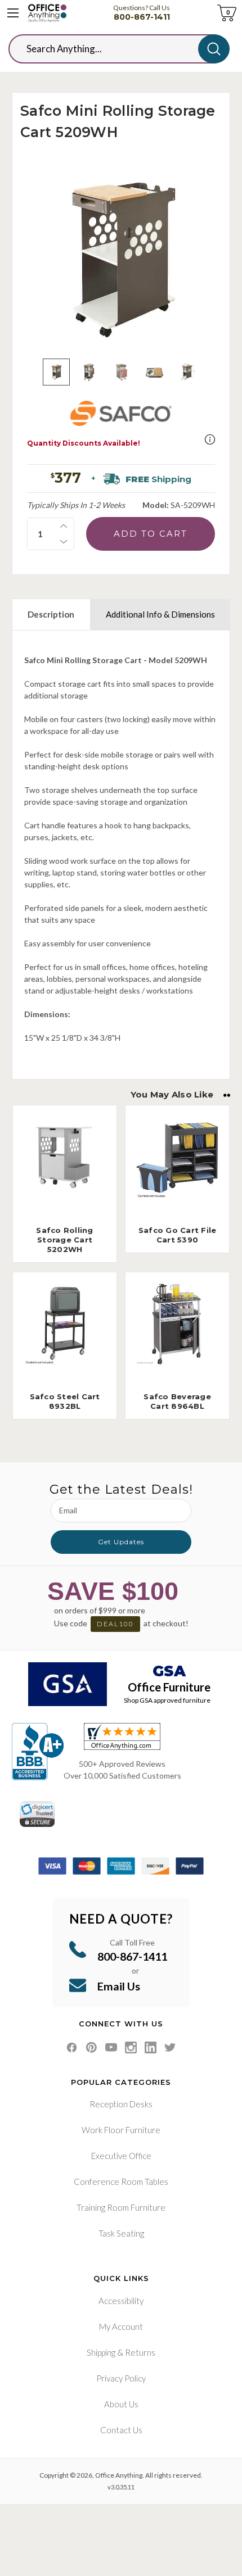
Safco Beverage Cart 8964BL (177, 1401)
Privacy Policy (121, 2378)
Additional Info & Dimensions (160, 614)
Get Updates (121, 1542)
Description (51, 614)
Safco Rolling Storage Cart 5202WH (64, 1240)
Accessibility (121, 2301)
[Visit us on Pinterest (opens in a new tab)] (91, 2047)
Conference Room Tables (121, 2182)
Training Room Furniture (121, 2207)
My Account (121, 2326)
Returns (140, 2352)
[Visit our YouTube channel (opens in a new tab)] (111, 2047)
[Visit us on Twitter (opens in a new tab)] (170, 2047)
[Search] (214, 49)
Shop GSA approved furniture (167, 1700)
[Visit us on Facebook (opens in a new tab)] (72, 2047)
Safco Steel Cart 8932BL (65, 1401)
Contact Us (121, 2430)
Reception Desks (121, 2104)
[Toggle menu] (13, 13)
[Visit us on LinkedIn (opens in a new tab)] (151, 2047)
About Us (121, 2404)
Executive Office (121, 2156)
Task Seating (121, 2233)
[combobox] (112, 49)
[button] (210, 439)
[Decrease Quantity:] (64, 542)
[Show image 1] (56, 372)
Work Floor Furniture (121, 2130)
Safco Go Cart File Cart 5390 (178, 1235)
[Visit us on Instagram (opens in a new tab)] (131, 2047)
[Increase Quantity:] (64, 526)
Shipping (101, 2352)
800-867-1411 (142, 17)
